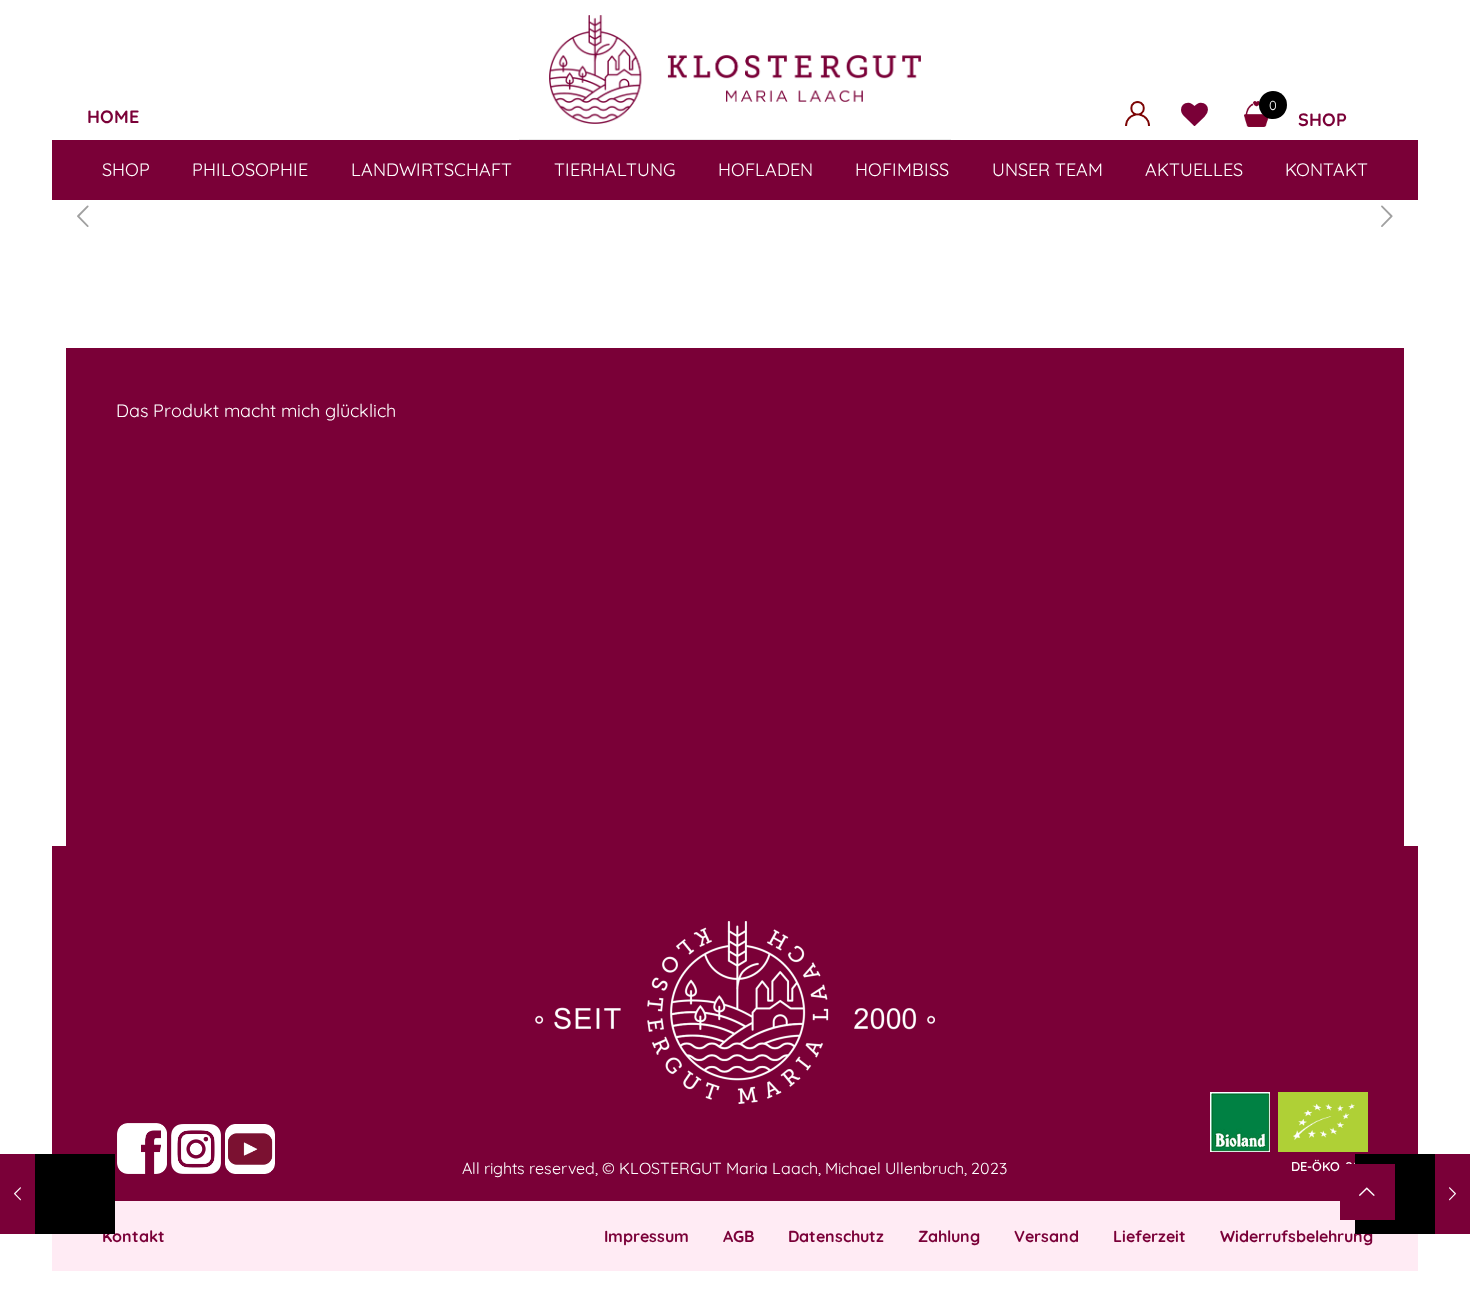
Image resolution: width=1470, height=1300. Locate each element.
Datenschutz (836, 1236)
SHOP (1322, 119)
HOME (113, 116)
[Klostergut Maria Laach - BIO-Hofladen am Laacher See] (735, 69)
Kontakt (133, 1236)
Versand (1046, 1236)
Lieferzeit (1149, 1236)
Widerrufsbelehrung (1296, 1236)
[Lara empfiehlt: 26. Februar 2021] (1412, 1194)
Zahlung (949, 1236)
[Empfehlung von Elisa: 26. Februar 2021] (57, 1194)
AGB (738, 1236)
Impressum (646, 1236)
